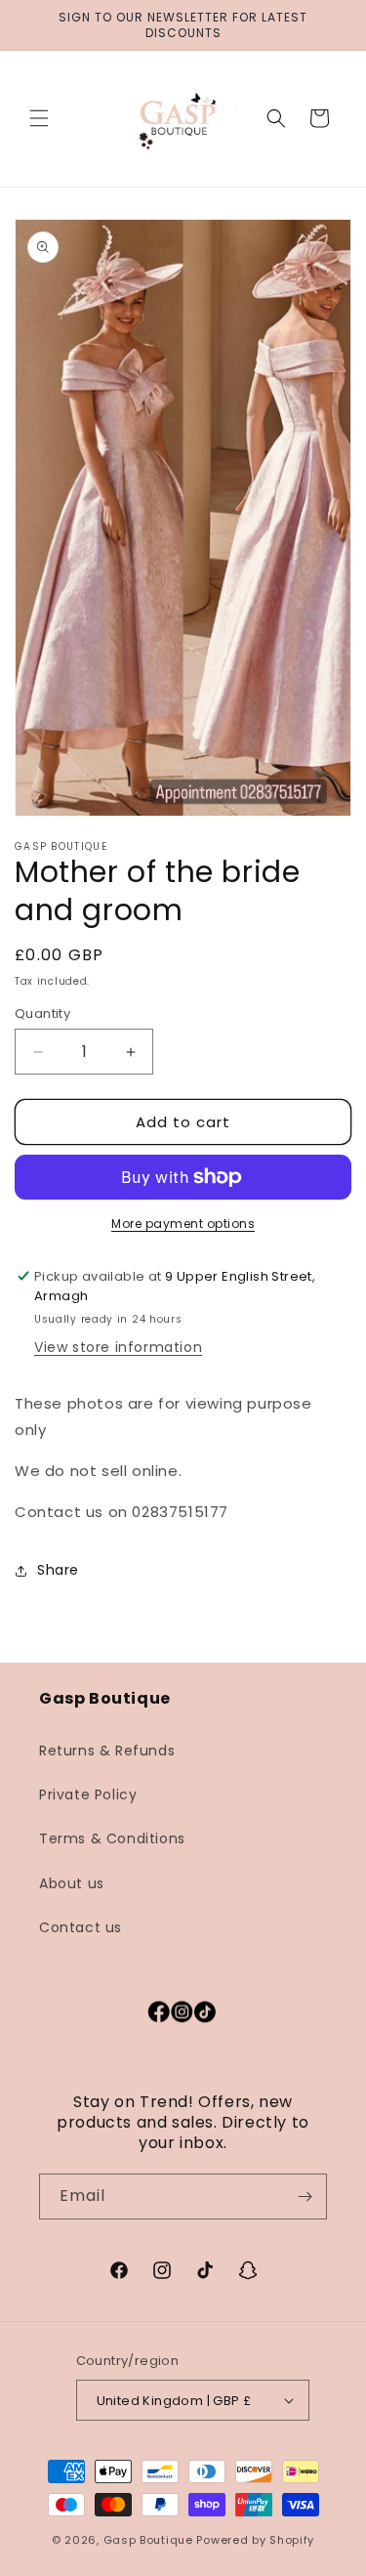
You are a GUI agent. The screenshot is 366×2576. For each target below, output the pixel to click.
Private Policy (88, 1795)
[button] (39, 118)
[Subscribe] (305, 2196)
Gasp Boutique (148, 2540)
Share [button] (58, 1570)
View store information (118, 1347)
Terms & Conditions (112, 1838)
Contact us (81, 1927)
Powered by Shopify (255, 2540)
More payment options (183, 1224)
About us (72, 1883)
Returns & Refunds (107, 1751)
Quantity (42, 1014)
